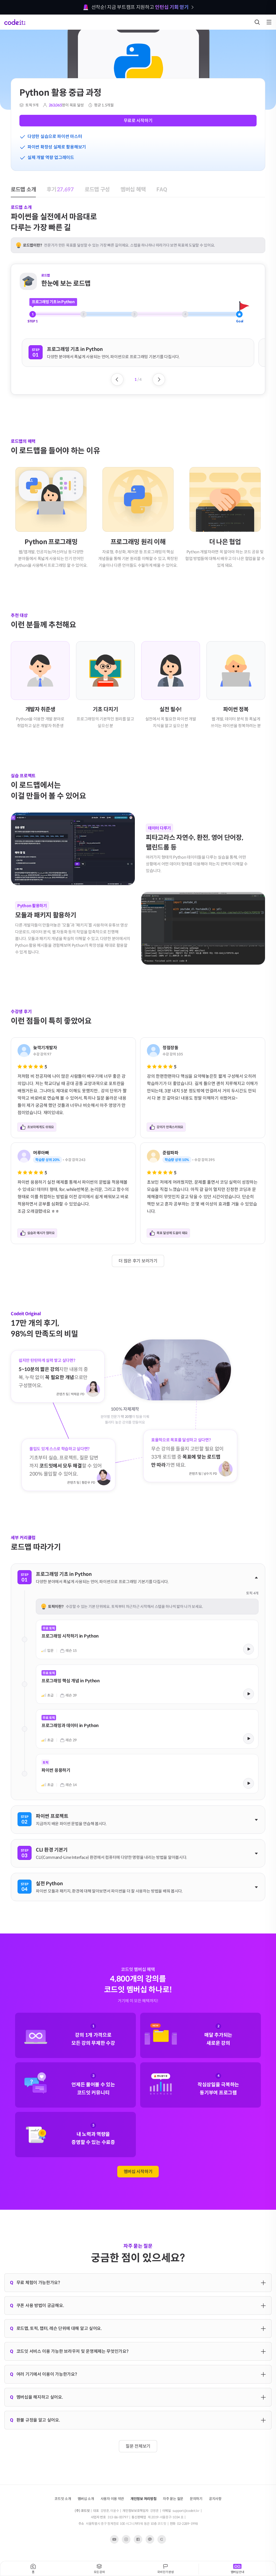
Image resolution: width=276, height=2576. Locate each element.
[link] (147, 1639)
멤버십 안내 (237, 2572)
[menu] (269, 22)
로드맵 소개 (21, 35)
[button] (138, 353)
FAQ (134, 35)
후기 (51, 35)
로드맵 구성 (82, 35)
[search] (257, 22)
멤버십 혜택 (111, 35)
